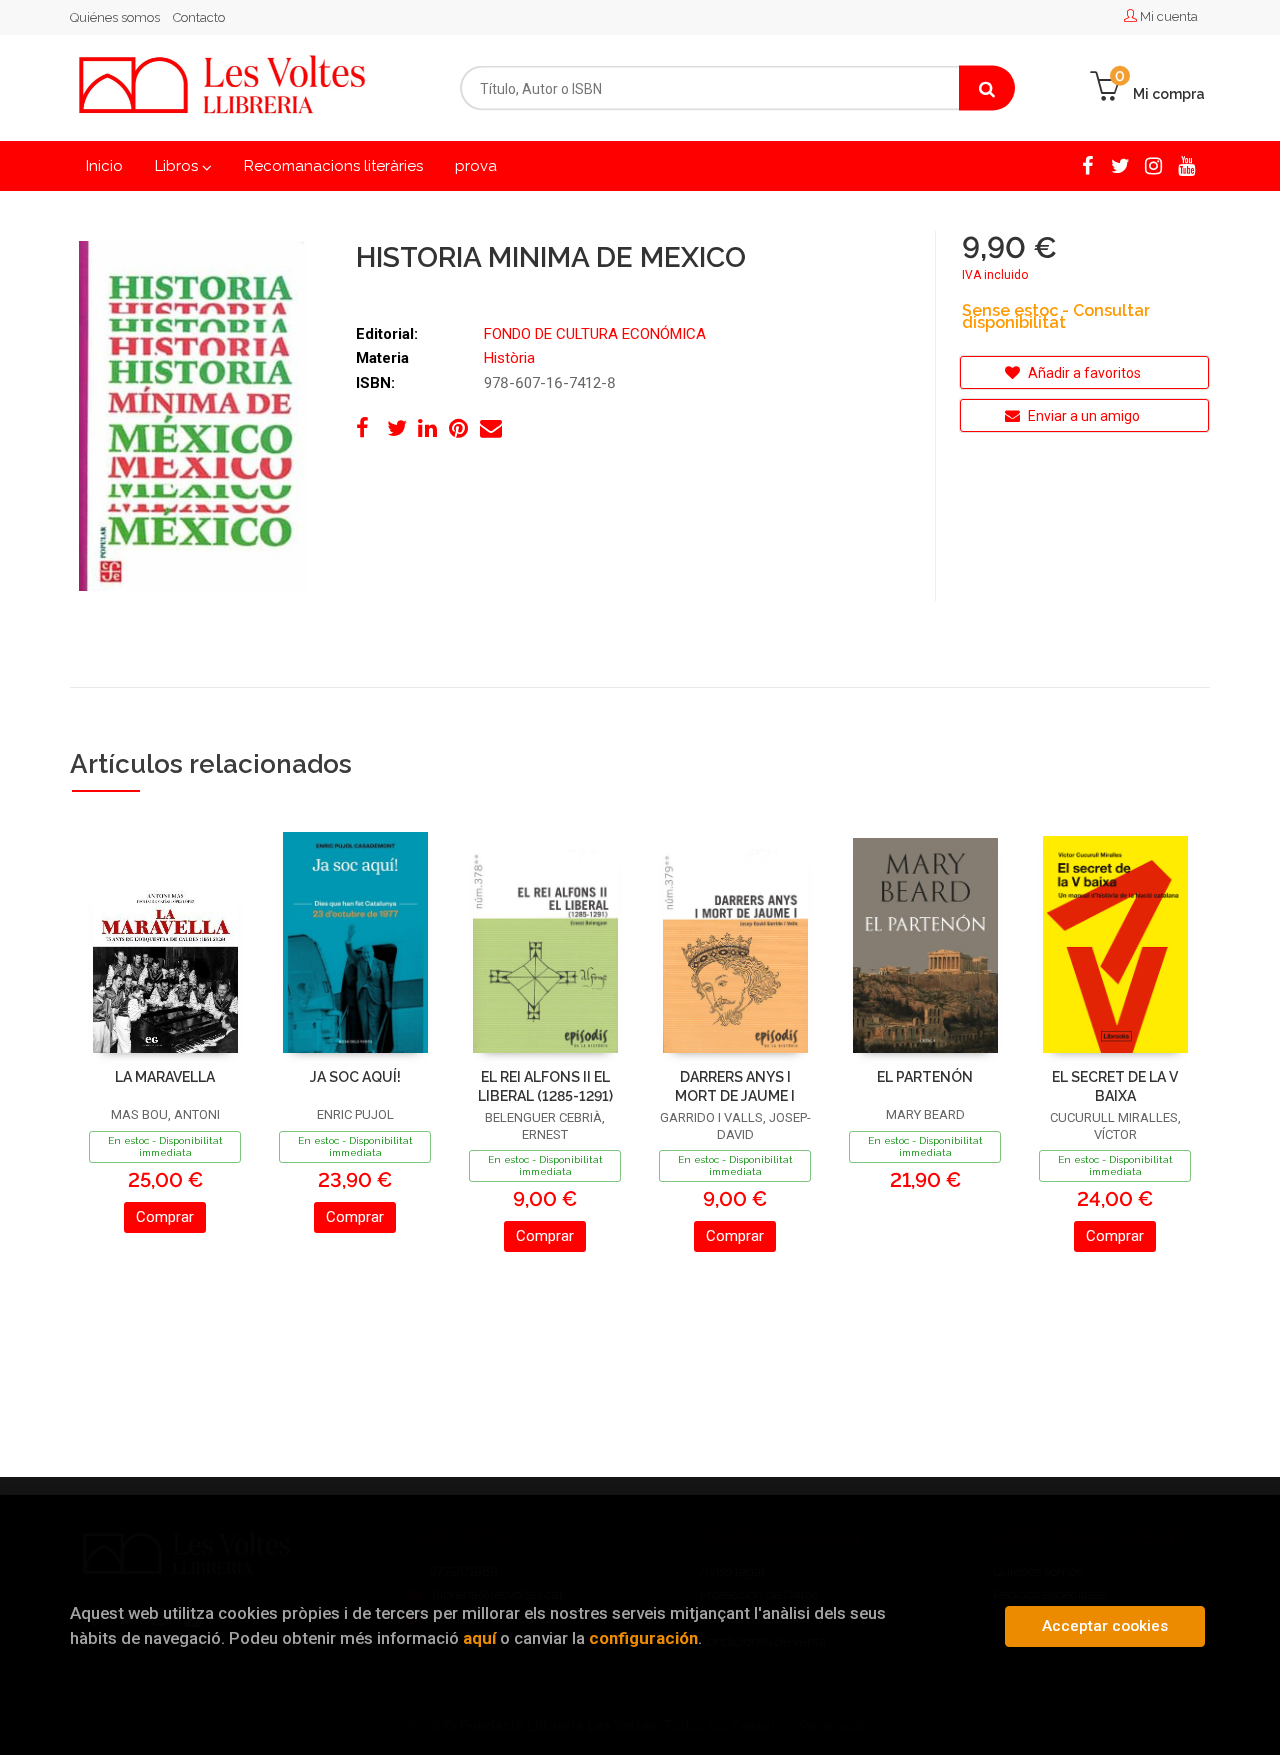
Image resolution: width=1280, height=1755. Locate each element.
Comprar (165, 1217)
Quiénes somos (115, 17)
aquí (479, 1638)
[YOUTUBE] (1186, 165)
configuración (643, 1638)
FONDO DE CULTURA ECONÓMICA (595, 334)
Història (509, 358)
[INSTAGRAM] (1153, 165)
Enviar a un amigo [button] (1082, 416)
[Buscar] (987, 88)
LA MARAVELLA (165, 1077)
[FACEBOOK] (1087, 165)
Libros (178, 166)
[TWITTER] (1120, 165)
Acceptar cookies (1105, 1626)
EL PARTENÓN (925, 1077)
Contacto (199, 17)
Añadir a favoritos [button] (1083, 373)
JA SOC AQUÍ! (355, 1077)
